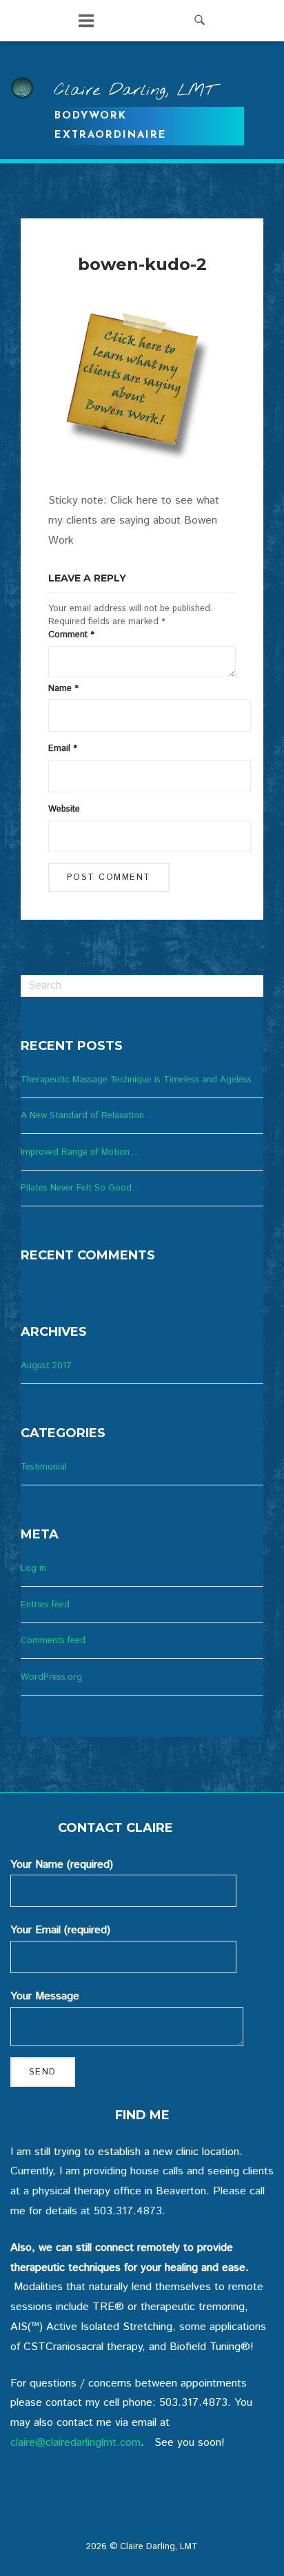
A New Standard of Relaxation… (87, 1116)
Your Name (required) (62, 1865)
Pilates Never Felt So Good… (81, 1188)
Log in (33, 1568)
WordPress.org (51, 1677)
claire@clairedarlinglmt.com (75, 2443)
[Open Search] (200, 21)
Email (63, 749)
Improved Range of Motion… (80, 1152)
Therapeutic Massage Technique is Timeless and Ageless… (141, 1080)
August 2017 (46, 1366)
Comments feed (53, 1641)
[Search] (248, 982)
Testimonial (44, 1467)
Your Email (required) (60, 1930)
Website (64, 809)
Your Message (45, 1996)
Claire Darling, (134, 91)
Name (63, 689)
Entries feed (45, 1605)
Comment (71, 635)
